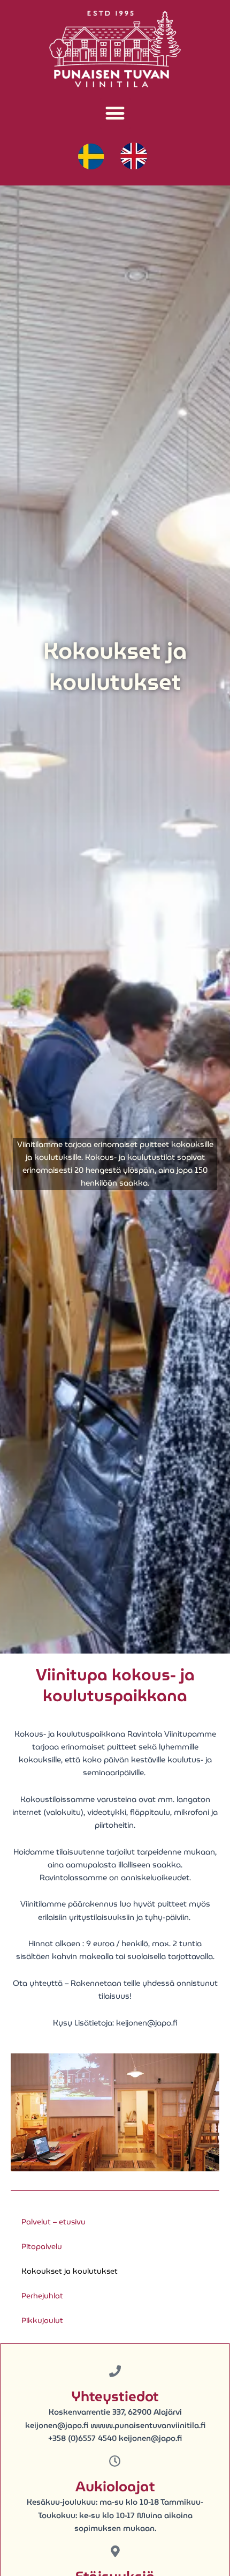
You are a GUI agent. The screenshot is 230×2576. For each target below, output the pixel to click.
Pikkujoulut (42, 2320)
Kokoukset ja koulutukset (70, 2271)
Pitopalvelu (42, 2246)
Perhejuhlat (42, 2296)
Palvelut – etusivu (53, 2222)
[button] (115, 113)
